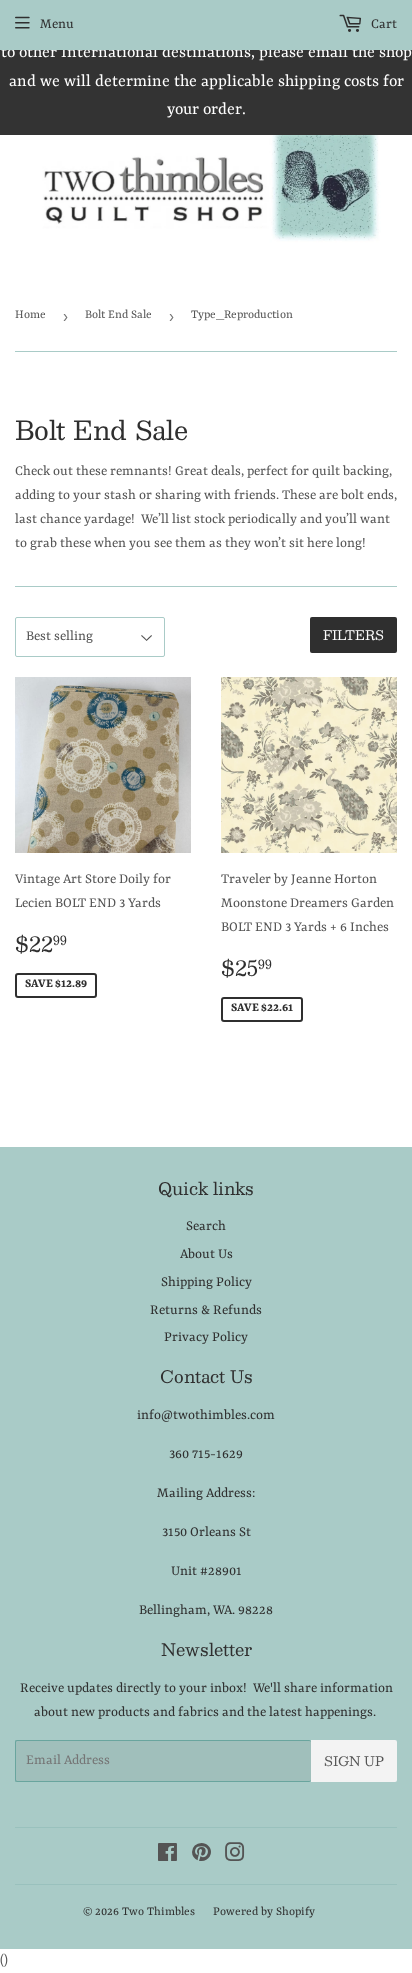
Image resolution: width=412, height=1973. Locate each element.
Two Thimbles (158, 1912)
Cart (382, 24)
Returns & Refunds (206, 1310)
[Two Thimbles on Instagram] (235, 1856)
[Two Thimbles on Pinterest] (201, 1856)
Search (206, 1226)
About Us (206, 1254)
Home (30, 315)
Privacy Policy (206, 1337)
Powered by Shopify (264, 1912)
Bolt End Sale (118, 315)
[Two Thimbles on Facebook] (167, 1856)
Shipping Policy (206, 1282)
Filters (353, 635)
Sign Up (354, 1761)
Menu (57, 24)
